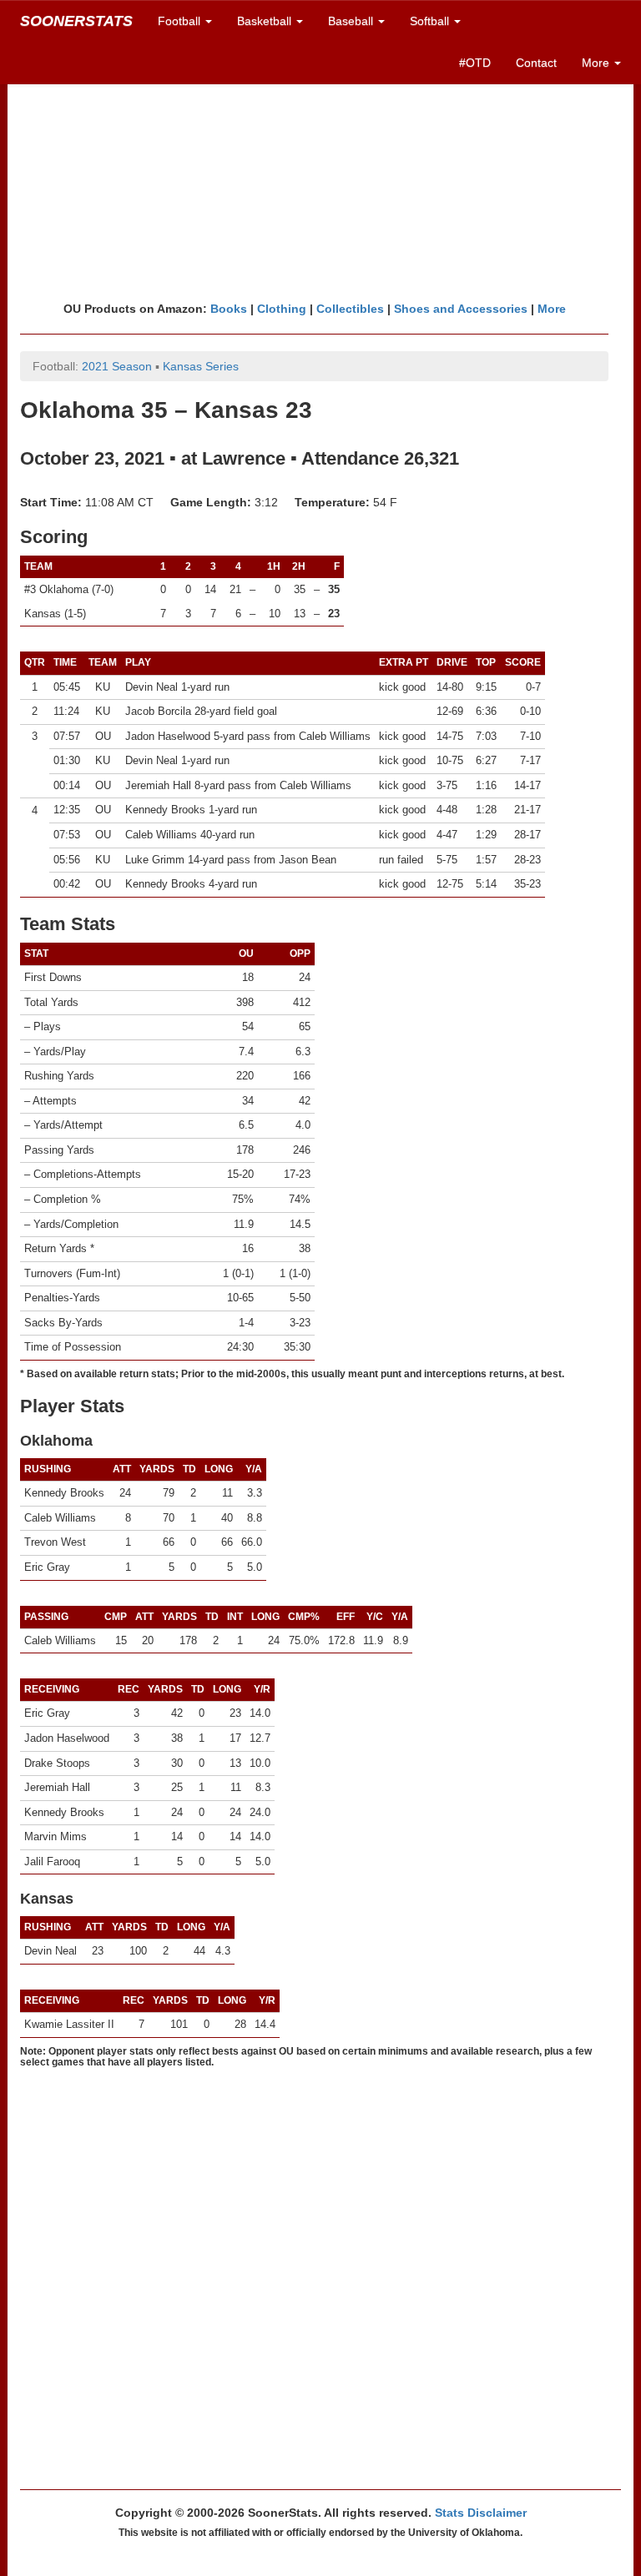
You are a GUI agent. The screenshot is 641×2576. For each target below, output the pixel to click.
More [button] (597, 63)
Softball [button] (431, 21)
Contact (536, 63)
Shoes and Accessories (461, 309)
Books (229, 309)
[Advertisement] (320, 171)
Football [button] (181, 21)
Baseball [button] (352, 21)
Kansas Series (201, 366)
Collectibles (350, 309)
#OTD (475, 63)
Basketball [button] (266, 21)
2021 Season (117, 366)
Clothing (282, 309)
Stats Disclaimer (481, 2513)
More (552, 309)
